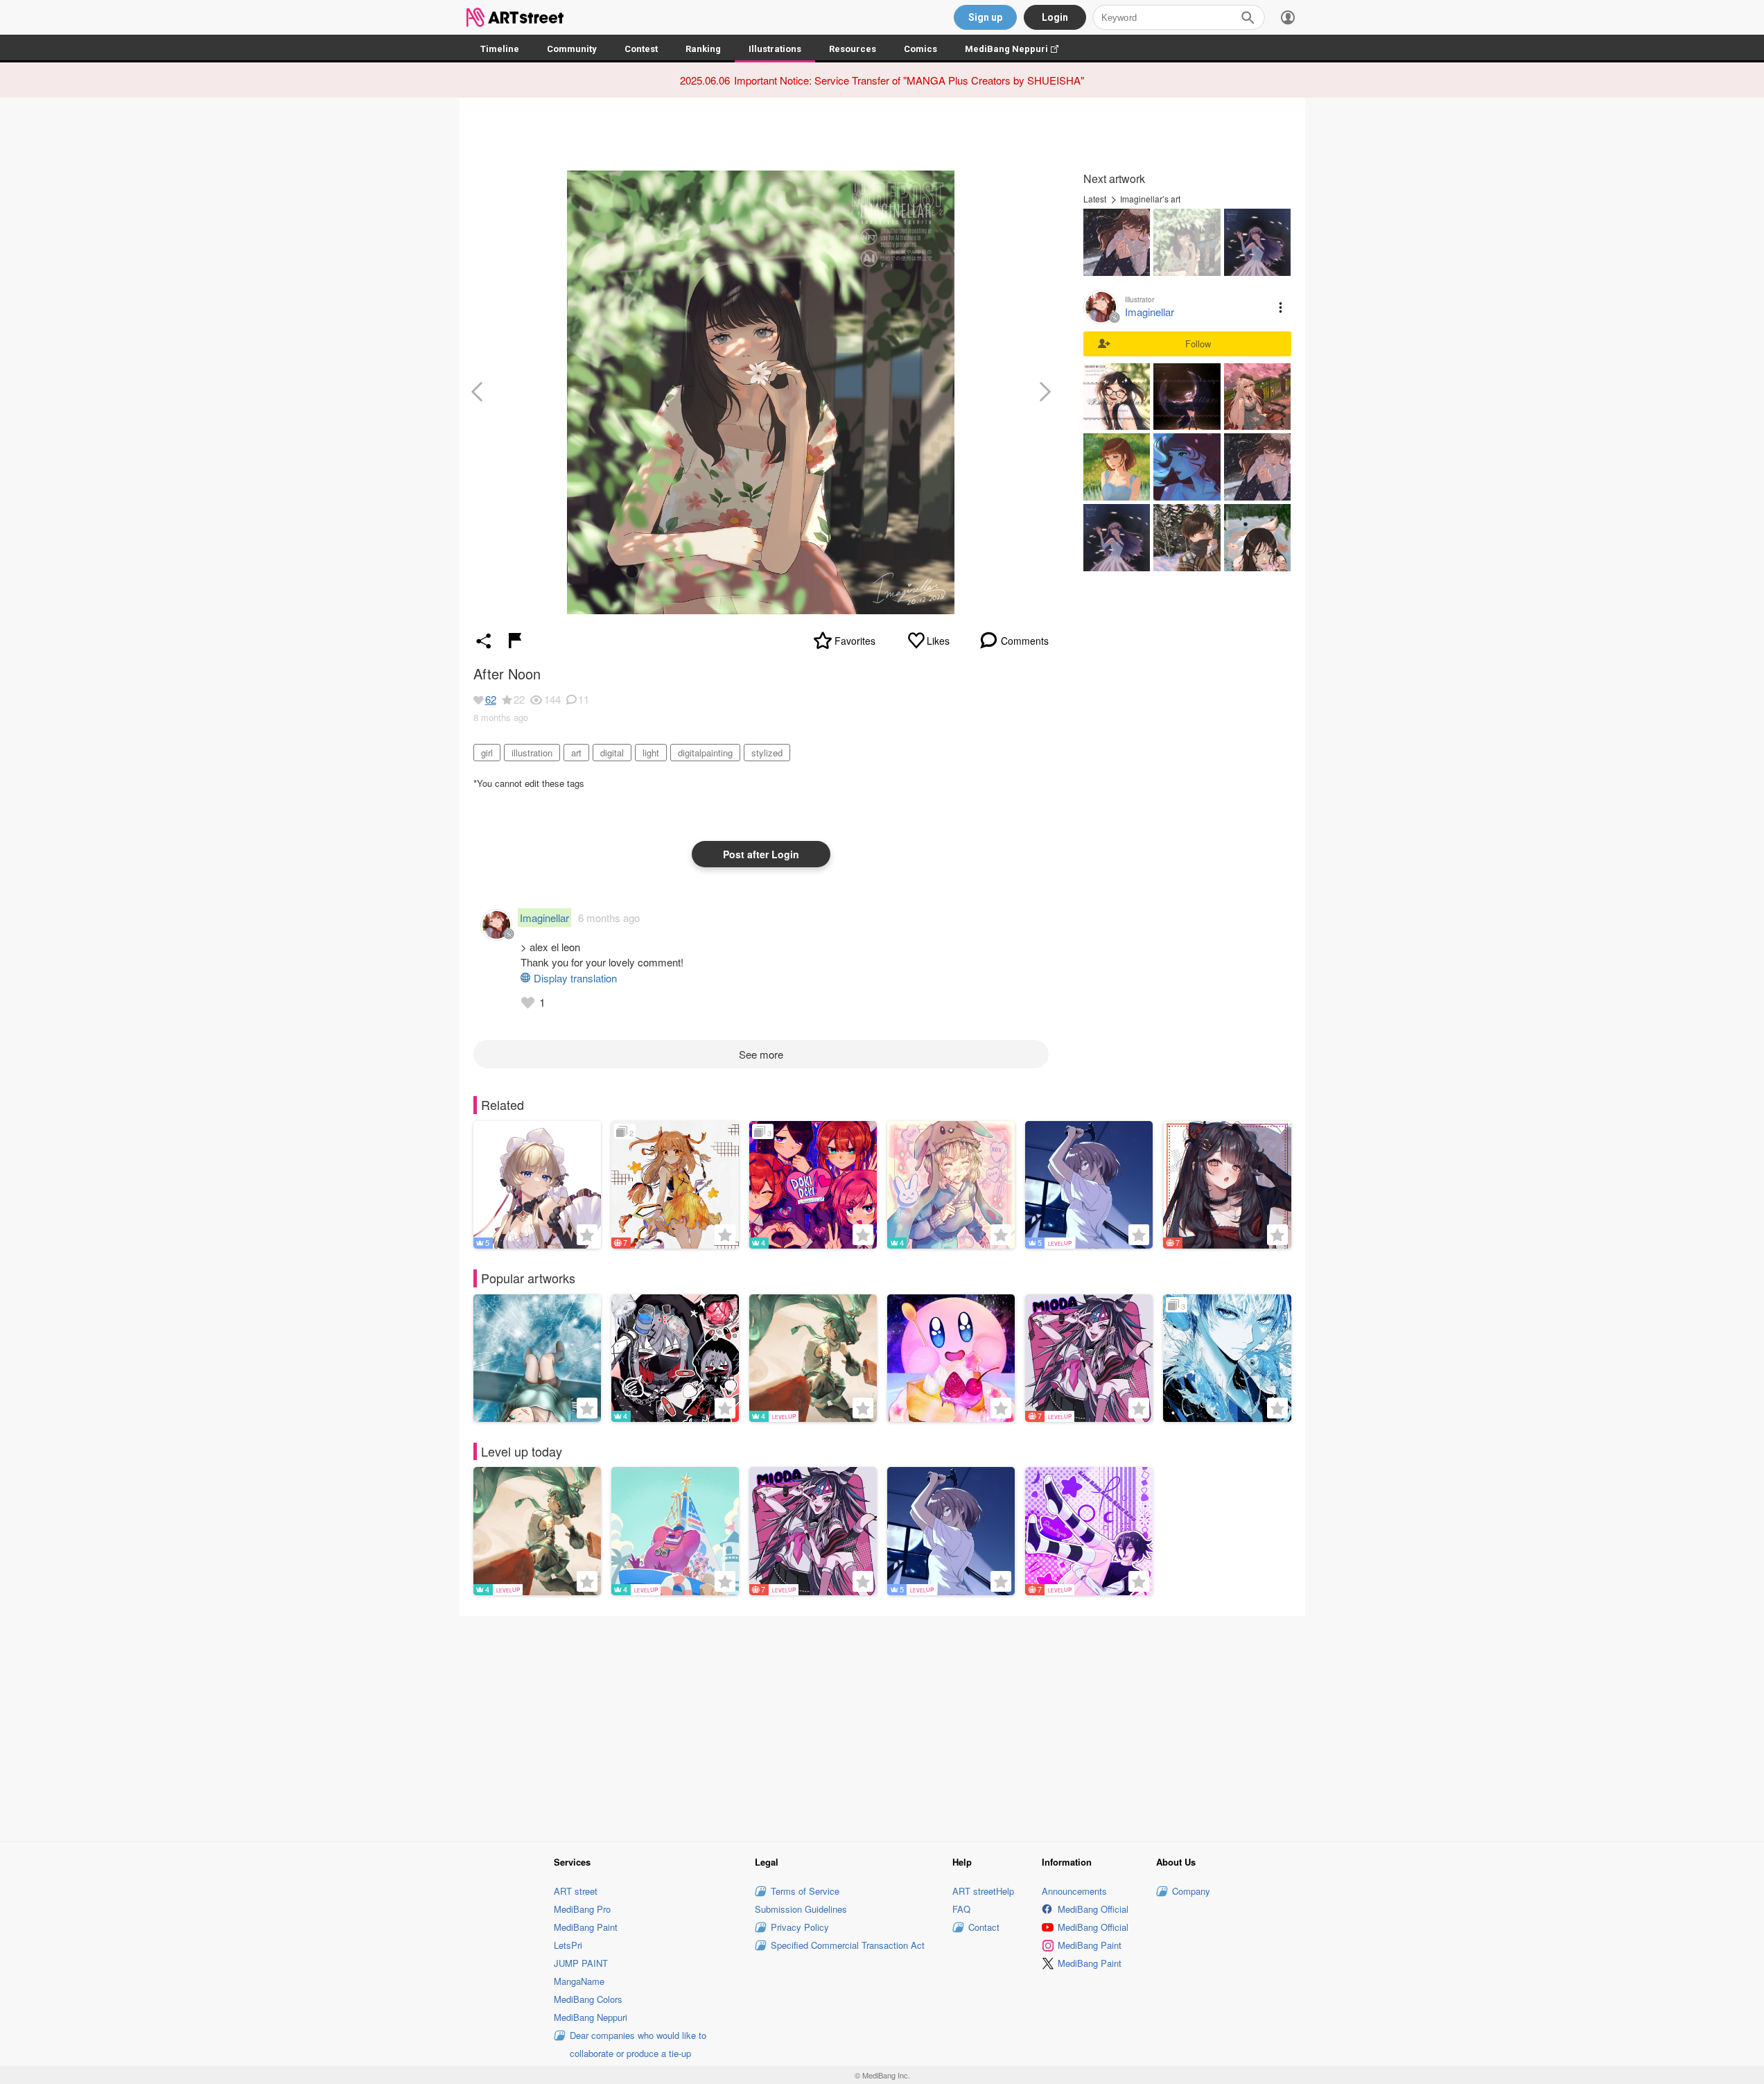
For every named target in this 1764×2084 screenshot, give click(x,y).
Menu (1281, 307)
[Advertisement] (882, 1727)
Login (1055, 17)
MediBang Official (1093, 1909)
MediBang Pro (582, 1909)
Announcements (1074, 1891)
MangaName (579, 1981)
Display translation (575, 978)
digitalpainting (705, 753)
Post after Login (761, 854)
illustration (532, 753)
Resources (853, 49)
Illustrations (775, 49)
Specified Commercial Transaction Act (848, 1945)
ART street (576, 1891)
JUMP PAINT (581, 1963)
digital (612, 753)
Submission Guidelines (801, 1909)
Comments (1025, 641)
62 (491, 699)
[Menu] (1288, 17)
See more (761, 1054)
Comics (920, 49)
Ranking (703, 49)
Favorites (855, 641)
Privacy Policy (800, 1927)
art (576, 753)
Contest (641, 49)
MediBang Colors (588, 1999)
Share (484, 641)
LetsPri (568, 1945)
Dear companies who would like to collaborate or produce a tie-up (638, 2044)
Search (1248, 17)
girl (487, 753)
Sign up (985, 17)
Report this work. (515, 641)
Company (1191, 1891)
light (651, 753)
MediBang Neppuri (1019, 49)
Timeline (500, 49)
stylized (767, 753)
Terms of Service (805, 1891)
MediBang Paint (586, 1927)
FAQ (961, 1909)
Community (572, 49)
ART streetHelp (983, 1891)
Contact (984, 1927)
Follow (1198, 344)
